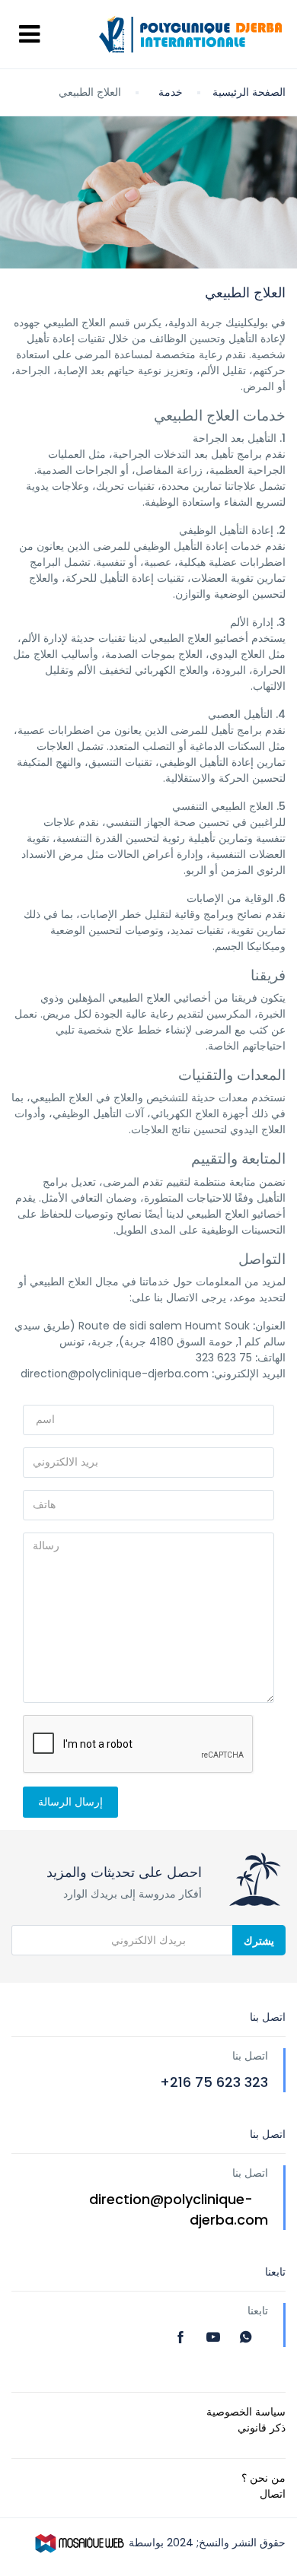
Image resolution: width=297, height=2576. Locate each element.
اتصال (273, 2494)
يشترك (259, 1941)
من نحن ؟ (263, 2478)
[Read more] (182, 2337)
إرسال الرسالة (70, 1802)
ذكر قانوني (262, 2428)
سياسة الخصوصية (246, 2412)
